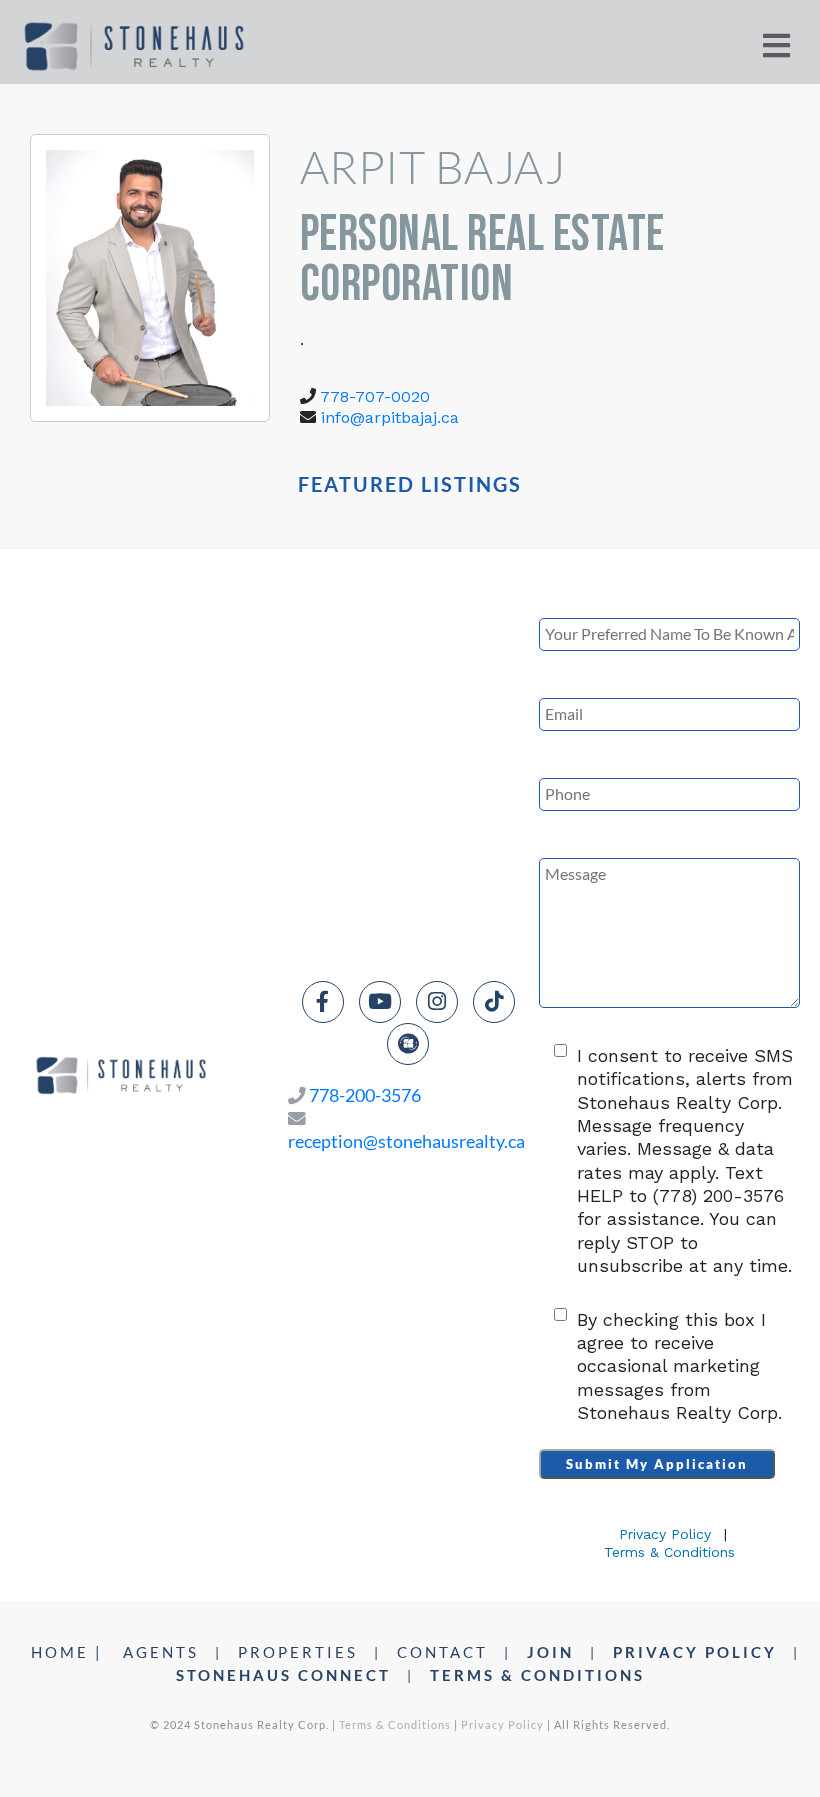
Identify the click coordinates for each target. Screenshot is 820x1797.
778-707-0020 (375, 396)
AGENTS (161, 1652)
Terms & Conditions (669, 1552)
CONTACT (442, 1652)
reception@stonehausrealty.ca (406, 1141)
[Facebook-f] (323, 1002)
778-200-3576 (365, 1095)
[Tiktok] (494, 1002)
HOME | (67, 1652)
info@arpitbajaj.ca (390, 417)
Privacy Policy (665, 1534)
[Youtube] (380, 1002)
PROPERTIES (298, 1652)
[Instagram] (437, 1002)
